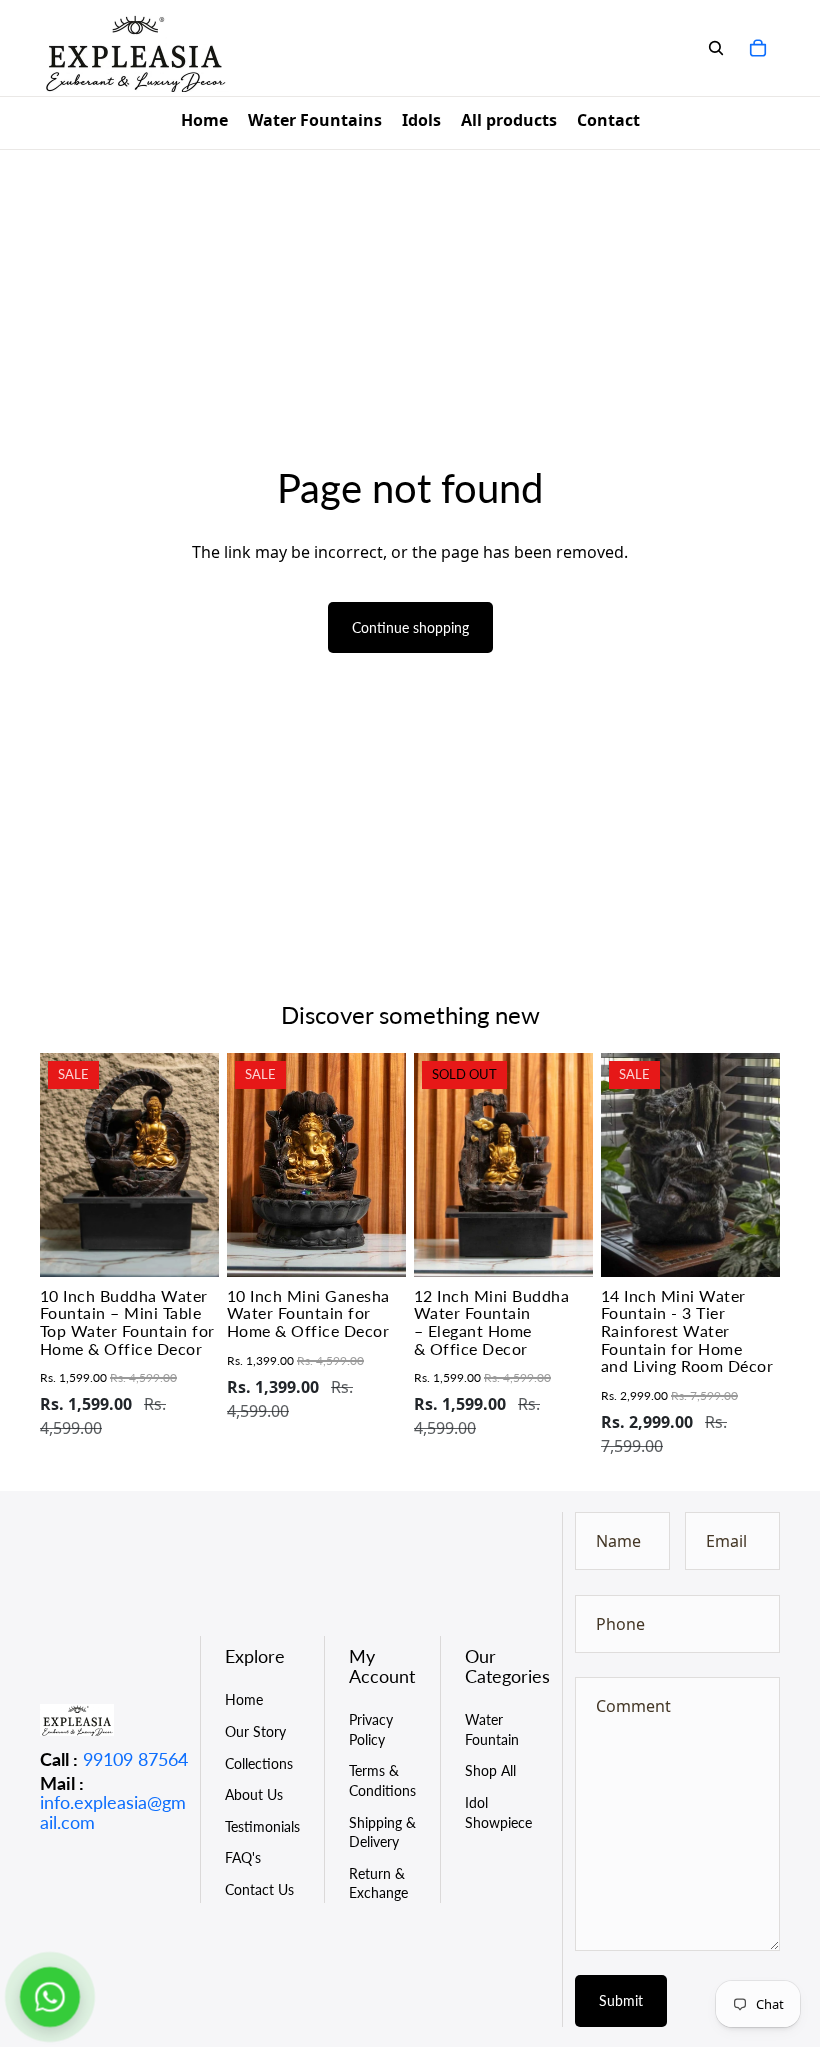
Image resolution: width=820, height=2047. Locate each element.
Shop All (490, 1770)
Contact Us (259, 1889)
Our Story (255, 1731)
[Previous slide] (55, 1165)
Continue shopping (410, 627)
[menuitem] (204, 123)
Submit (621, 2000)
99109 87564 (135, 1759)
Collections (259, 1763)
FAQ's (243, 1857)
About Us (254, 1794)
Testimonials (262, 1826)
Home (244, 1699)
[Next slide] (203, 1165)
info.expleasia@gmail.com (113, 1812)
